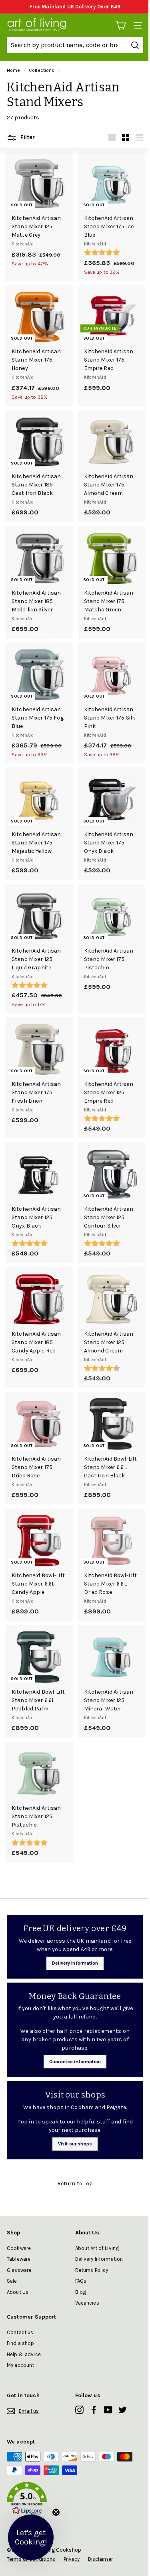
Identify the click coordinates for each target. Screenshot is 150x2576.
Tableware (19, 2259)
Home (14, 70)
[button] (75, 2500)
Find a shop (21, 2343)
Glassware (19, 2270)
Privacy (72, 2559)
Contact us (20, 2332)
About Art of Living (97, 2248)
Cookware (19, 2248)
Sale (12, 2281)
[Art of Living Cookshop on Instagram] (79, 2410)
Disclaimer (100, 2559)
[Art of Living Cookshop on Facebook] (94, 2410)
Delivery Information (99, 2259)
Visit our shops (75, 2144)
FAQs (81, 2281)
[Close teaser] (56, 2512)
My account (20, 2365)
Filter (27, 137)
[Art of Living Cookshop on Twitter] (123, 2410)
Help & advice (24, 2354)
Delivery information (75, 1963)
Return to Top (75, 2184)
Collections (42, 70)
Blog (81, 2292)
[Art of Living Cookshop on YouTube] (108, 2410)
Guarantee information (75, 2062)
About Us (18, 2292)
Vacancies (87, 2303)
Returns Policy (92, 2270)
